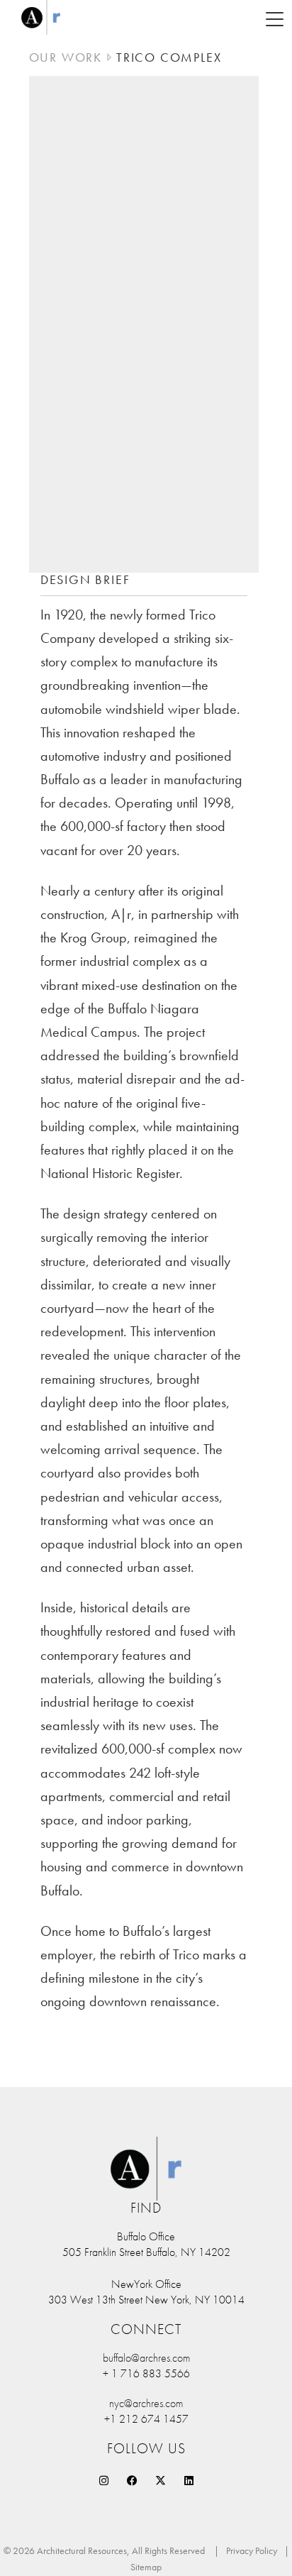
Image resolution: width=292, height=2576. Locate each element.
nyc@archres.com (146, 2403)
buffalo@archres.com (146, 2358)
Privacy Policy (252, 2550)
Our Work (66, 57)
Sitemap (146, 2567)
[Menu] (274, 18)
